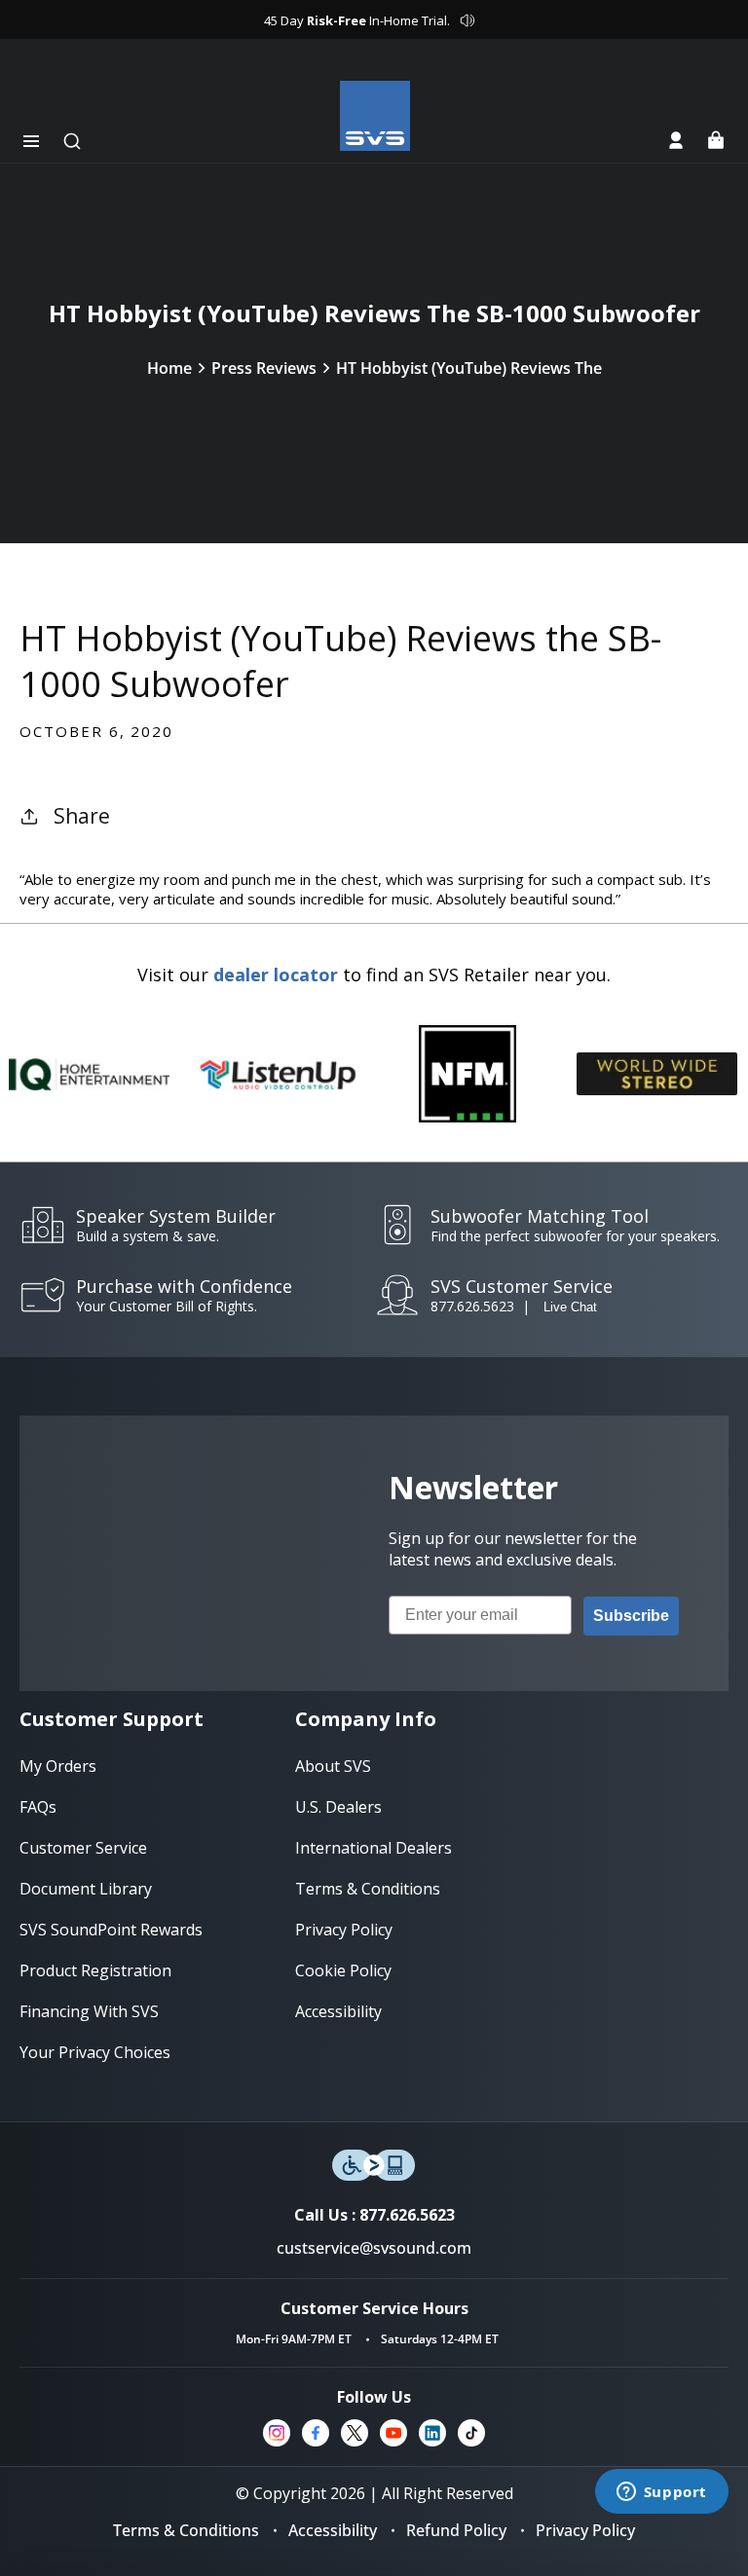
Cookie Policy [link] (343, 1970)
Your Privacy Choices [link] (95, 2052)
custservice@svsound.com (374, 2248)
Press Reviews (264, 368)
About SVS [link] (333, 1766)
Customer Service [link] (83, 1848)
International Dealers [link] (374, 1848)
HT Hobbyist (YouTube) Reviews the (469, 368)
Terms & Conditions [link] (368, 1889)
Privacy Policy (585, 2530)
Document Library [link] (86, 1889)
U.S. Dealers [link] (338, 1807)
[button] (31, 141)
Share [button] (82, 816)
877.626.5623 (472, 1306)
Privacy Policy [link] (344, 1930)
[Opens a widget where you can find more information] (661, 2493)
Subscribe (631, 1616)
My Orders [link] (58, 1766)
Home (169, 368)
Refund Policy (456, 2530)
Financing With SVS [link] (89, 2011)
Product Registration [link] (95, 1970)
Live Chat (570, 1307)
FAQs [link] (38, 1807)
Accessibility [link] (338, 2011)
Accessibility (333, 2530)
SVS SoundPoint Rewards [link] (111, 1930)
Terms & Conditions (186, 2530)
